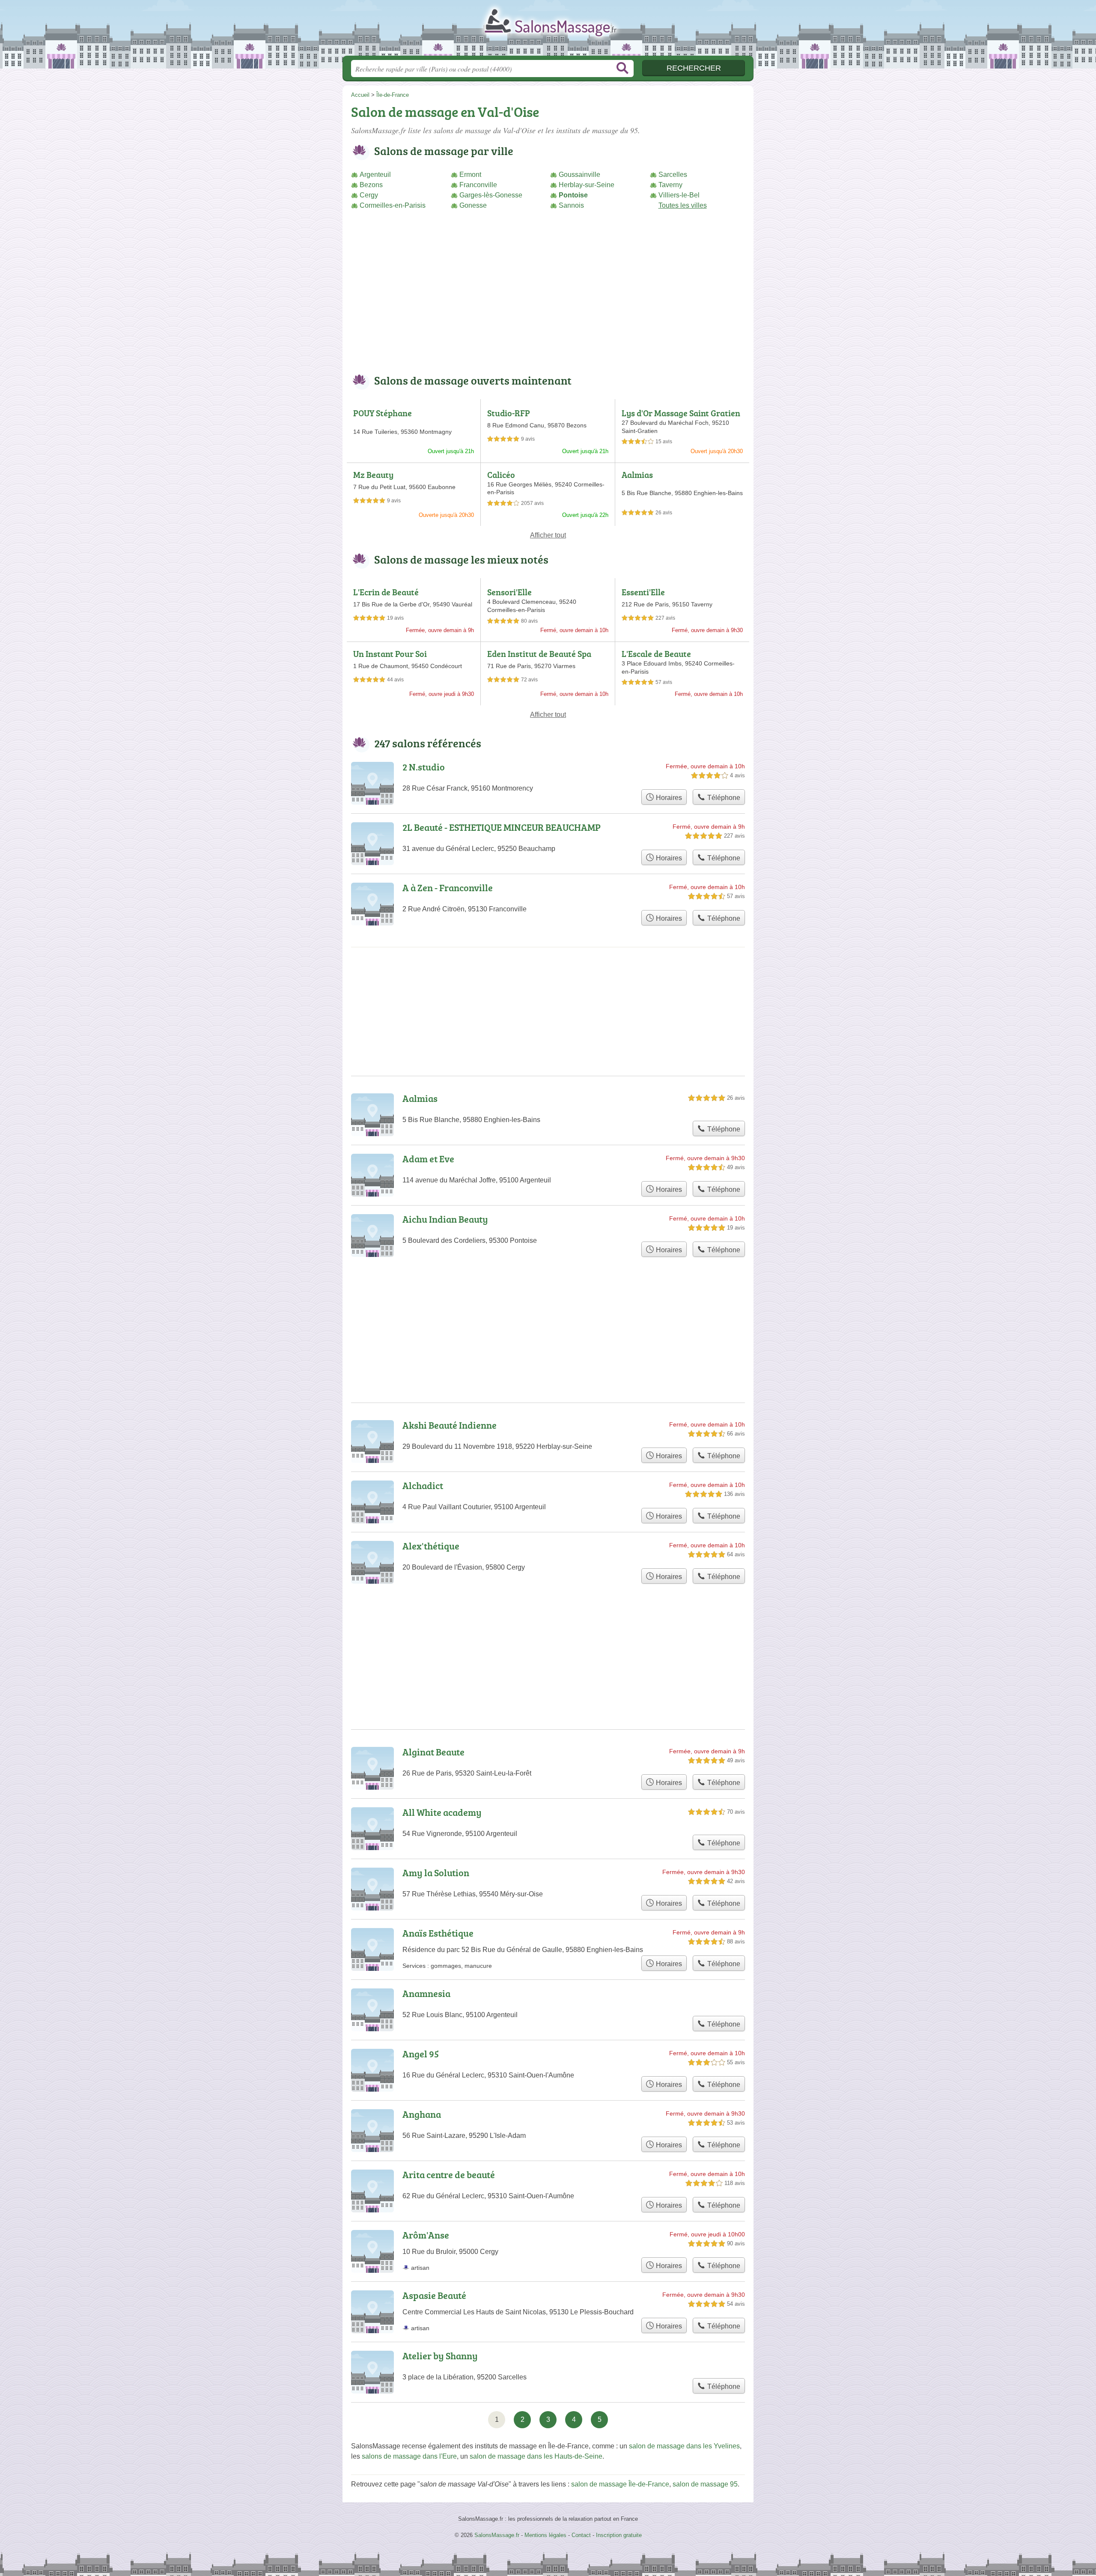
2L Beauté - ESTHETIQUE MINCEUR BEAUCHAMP (502, 827)
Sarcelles (673, 175)
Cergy (369, 195)
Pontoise (573, 195)
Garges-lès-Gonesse (491, 195)
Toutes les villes (683, 205)
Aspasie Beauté (434, 2295)
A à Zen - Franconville (448, 888)
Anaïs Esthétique (438, 1933)
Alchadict (423, 1485)
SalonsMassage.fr (548, 30)
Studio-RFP (509, 413)
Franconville (478, 185)
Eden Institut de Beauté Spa (539, 654)
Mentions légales (545, 2535)
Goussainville (579, 175)
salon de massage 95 (705, 2484)
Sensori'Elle (509, 592)
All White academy (442, 1812)
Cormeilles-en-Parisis (393, 205)
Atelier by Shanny (440, 2356)
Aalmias (637, 475)
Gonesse (473, 205)
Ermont (470, 175)
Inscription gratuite (619, 2535)
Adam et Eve (428, 1159)
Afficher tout (548, 535)
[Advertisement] (548, 297)
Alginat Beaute (433, 1752)
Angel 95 (421, 2054)
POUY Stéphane (383, 413)
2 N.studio (424, 767)
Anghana (422, 2114)
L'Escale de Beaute (656, 654)
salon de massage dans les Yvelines (684, 2446)
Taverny (670, 185)
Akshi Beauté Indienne (450, 1425)
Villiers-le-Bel (679, 195)
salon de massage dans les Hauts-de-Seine (536, 2456)
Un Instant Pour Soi (390, 654)
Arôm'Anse (426, 2235)
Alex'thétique (431, 1546)
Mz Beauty (373, 475)
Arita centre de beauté (449, 2175)
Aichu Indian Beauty (445, 1219)
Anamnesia (426, 1993)
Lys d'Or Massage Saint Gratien (681, 413)
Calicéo (501, 475)
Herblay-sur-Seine (587, 185)
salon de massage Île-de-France (620, 2484)
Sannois (571, 205)
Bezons (371, 185)
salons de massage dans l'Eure (409, 2456)
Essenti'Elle (643, 592)
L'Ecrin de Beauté (386, 592)
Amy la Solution (436, 1873)
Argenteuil (375, 175)
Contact (581, 2535)
